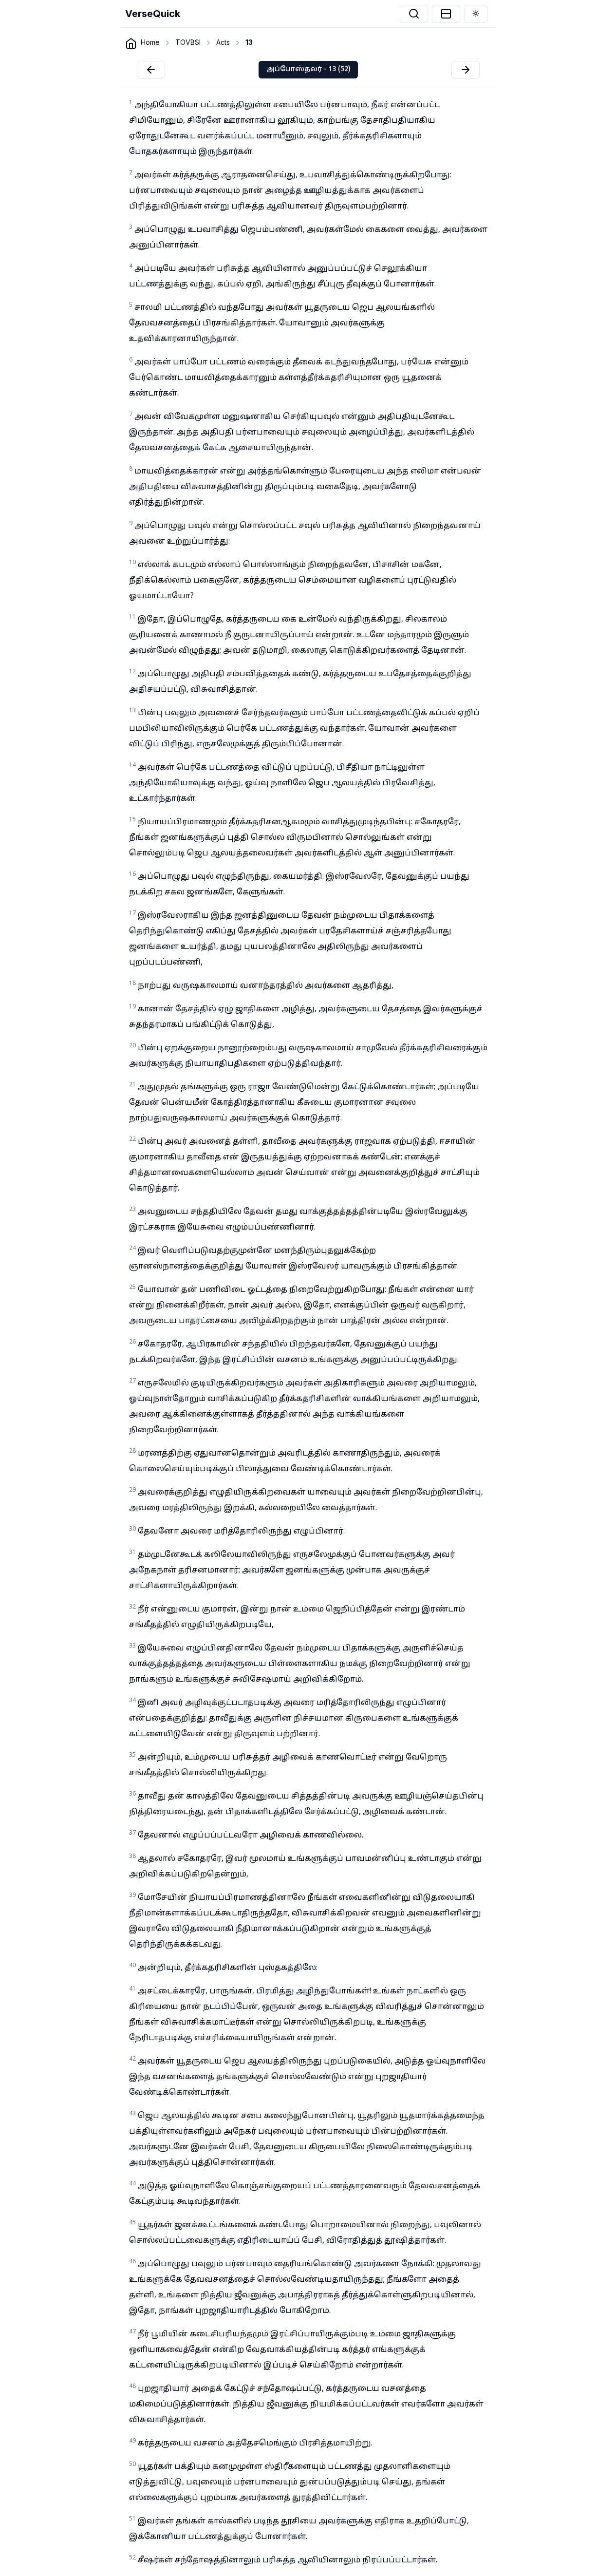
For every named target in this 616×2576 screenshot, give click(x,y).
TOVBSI (188, 42)
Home (150, 42)
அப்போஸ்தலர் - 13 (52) (308, 69)
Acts (223, 42)
